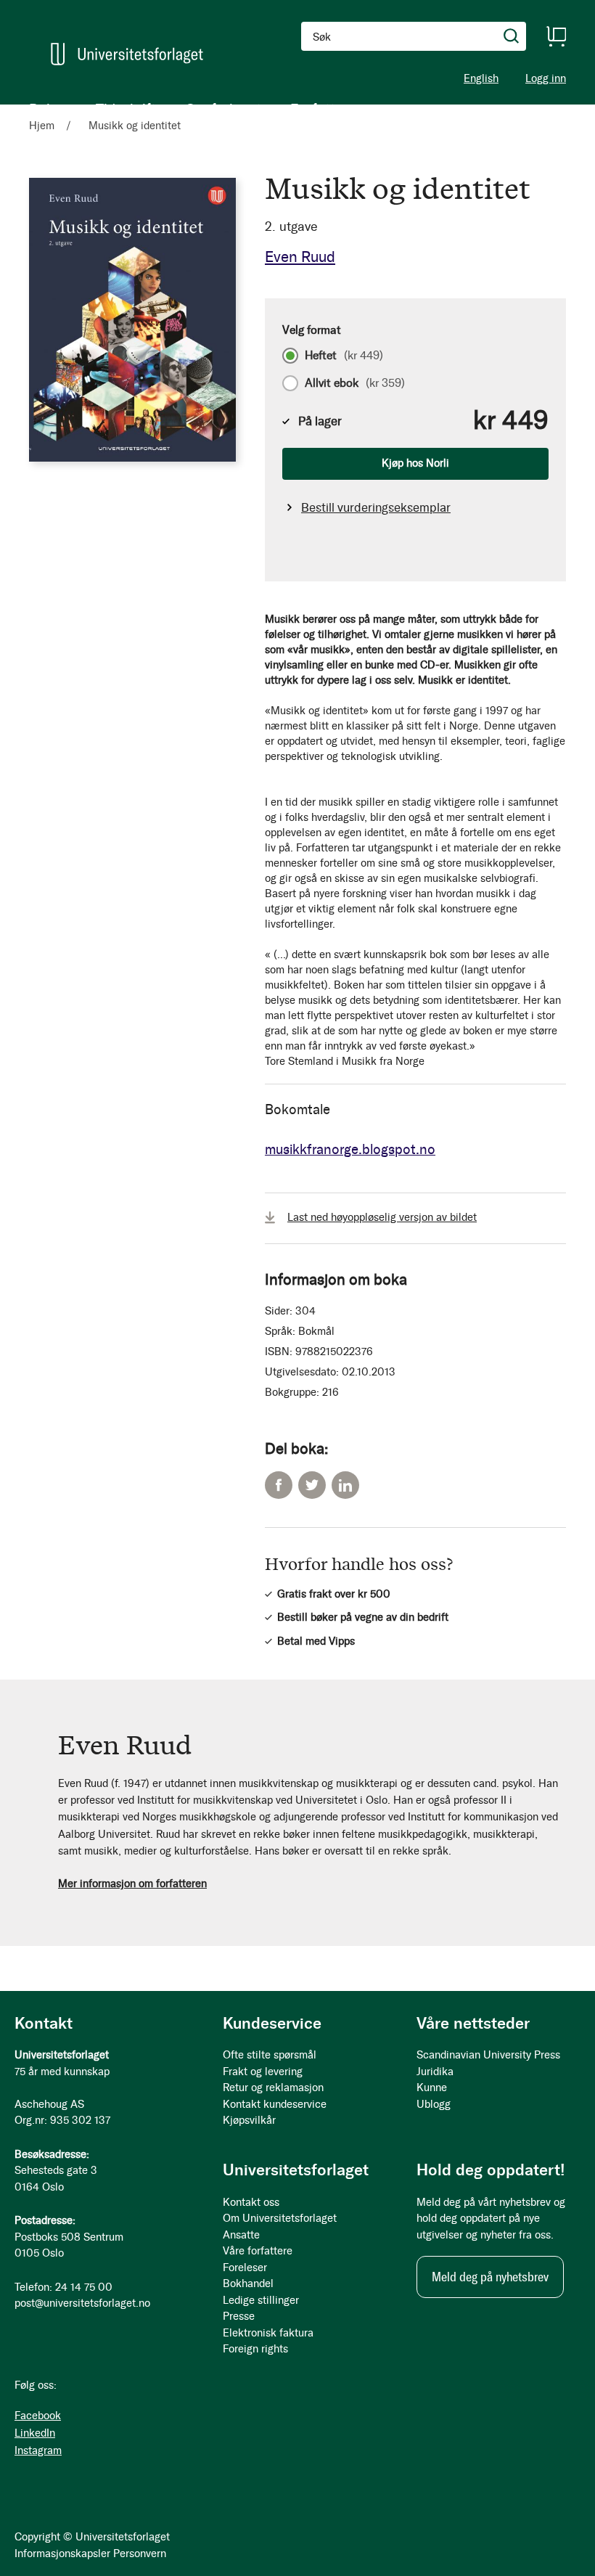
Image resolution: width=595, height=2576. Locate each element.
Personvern (140, 2553)
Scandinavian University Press (488, 2055)
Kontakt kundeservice (275, 2104)
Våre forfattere (258, 2251)
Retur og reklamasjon (273, 2088)
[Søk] (512, 36)
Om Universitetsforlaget (280, 2218)
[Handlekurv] (556, 36)
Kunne (432, 2088)
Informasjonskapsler (62, 2553)
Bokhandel (248, 2283)
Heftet (344, 356)
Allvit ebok (355, 383)
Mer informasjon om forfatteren (132, 1884)
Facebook (279, 1485)
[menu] (189, 109)
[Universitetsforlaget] (127, 54)
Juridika (435, 2072)
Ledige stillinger (261, 2300)
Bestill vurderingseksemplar (376, 507)
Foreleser (245, 2268)
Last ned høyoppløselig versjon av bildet (382, 1217)
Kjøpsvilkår (249, 2120)
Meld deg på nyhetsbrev (490, 2277)
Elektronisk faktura (268, 2333)
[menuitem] (48, 109)
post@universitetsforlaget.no (82, 2303)
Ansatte (241, 2235)
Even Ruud (300, 257)
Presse (239, 2316)
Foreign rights (255, 2349)
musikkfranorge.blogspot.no (350, 1149)
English (481, 78)
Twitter (312, 1485)
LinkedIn (345, 1485)
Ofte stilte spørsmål (270, 2055)
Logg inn (546, 79)
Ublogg (434, 2104)
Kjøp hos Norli (415, 463)
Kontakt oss (251, 2202)
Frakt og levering (263, 2072)
